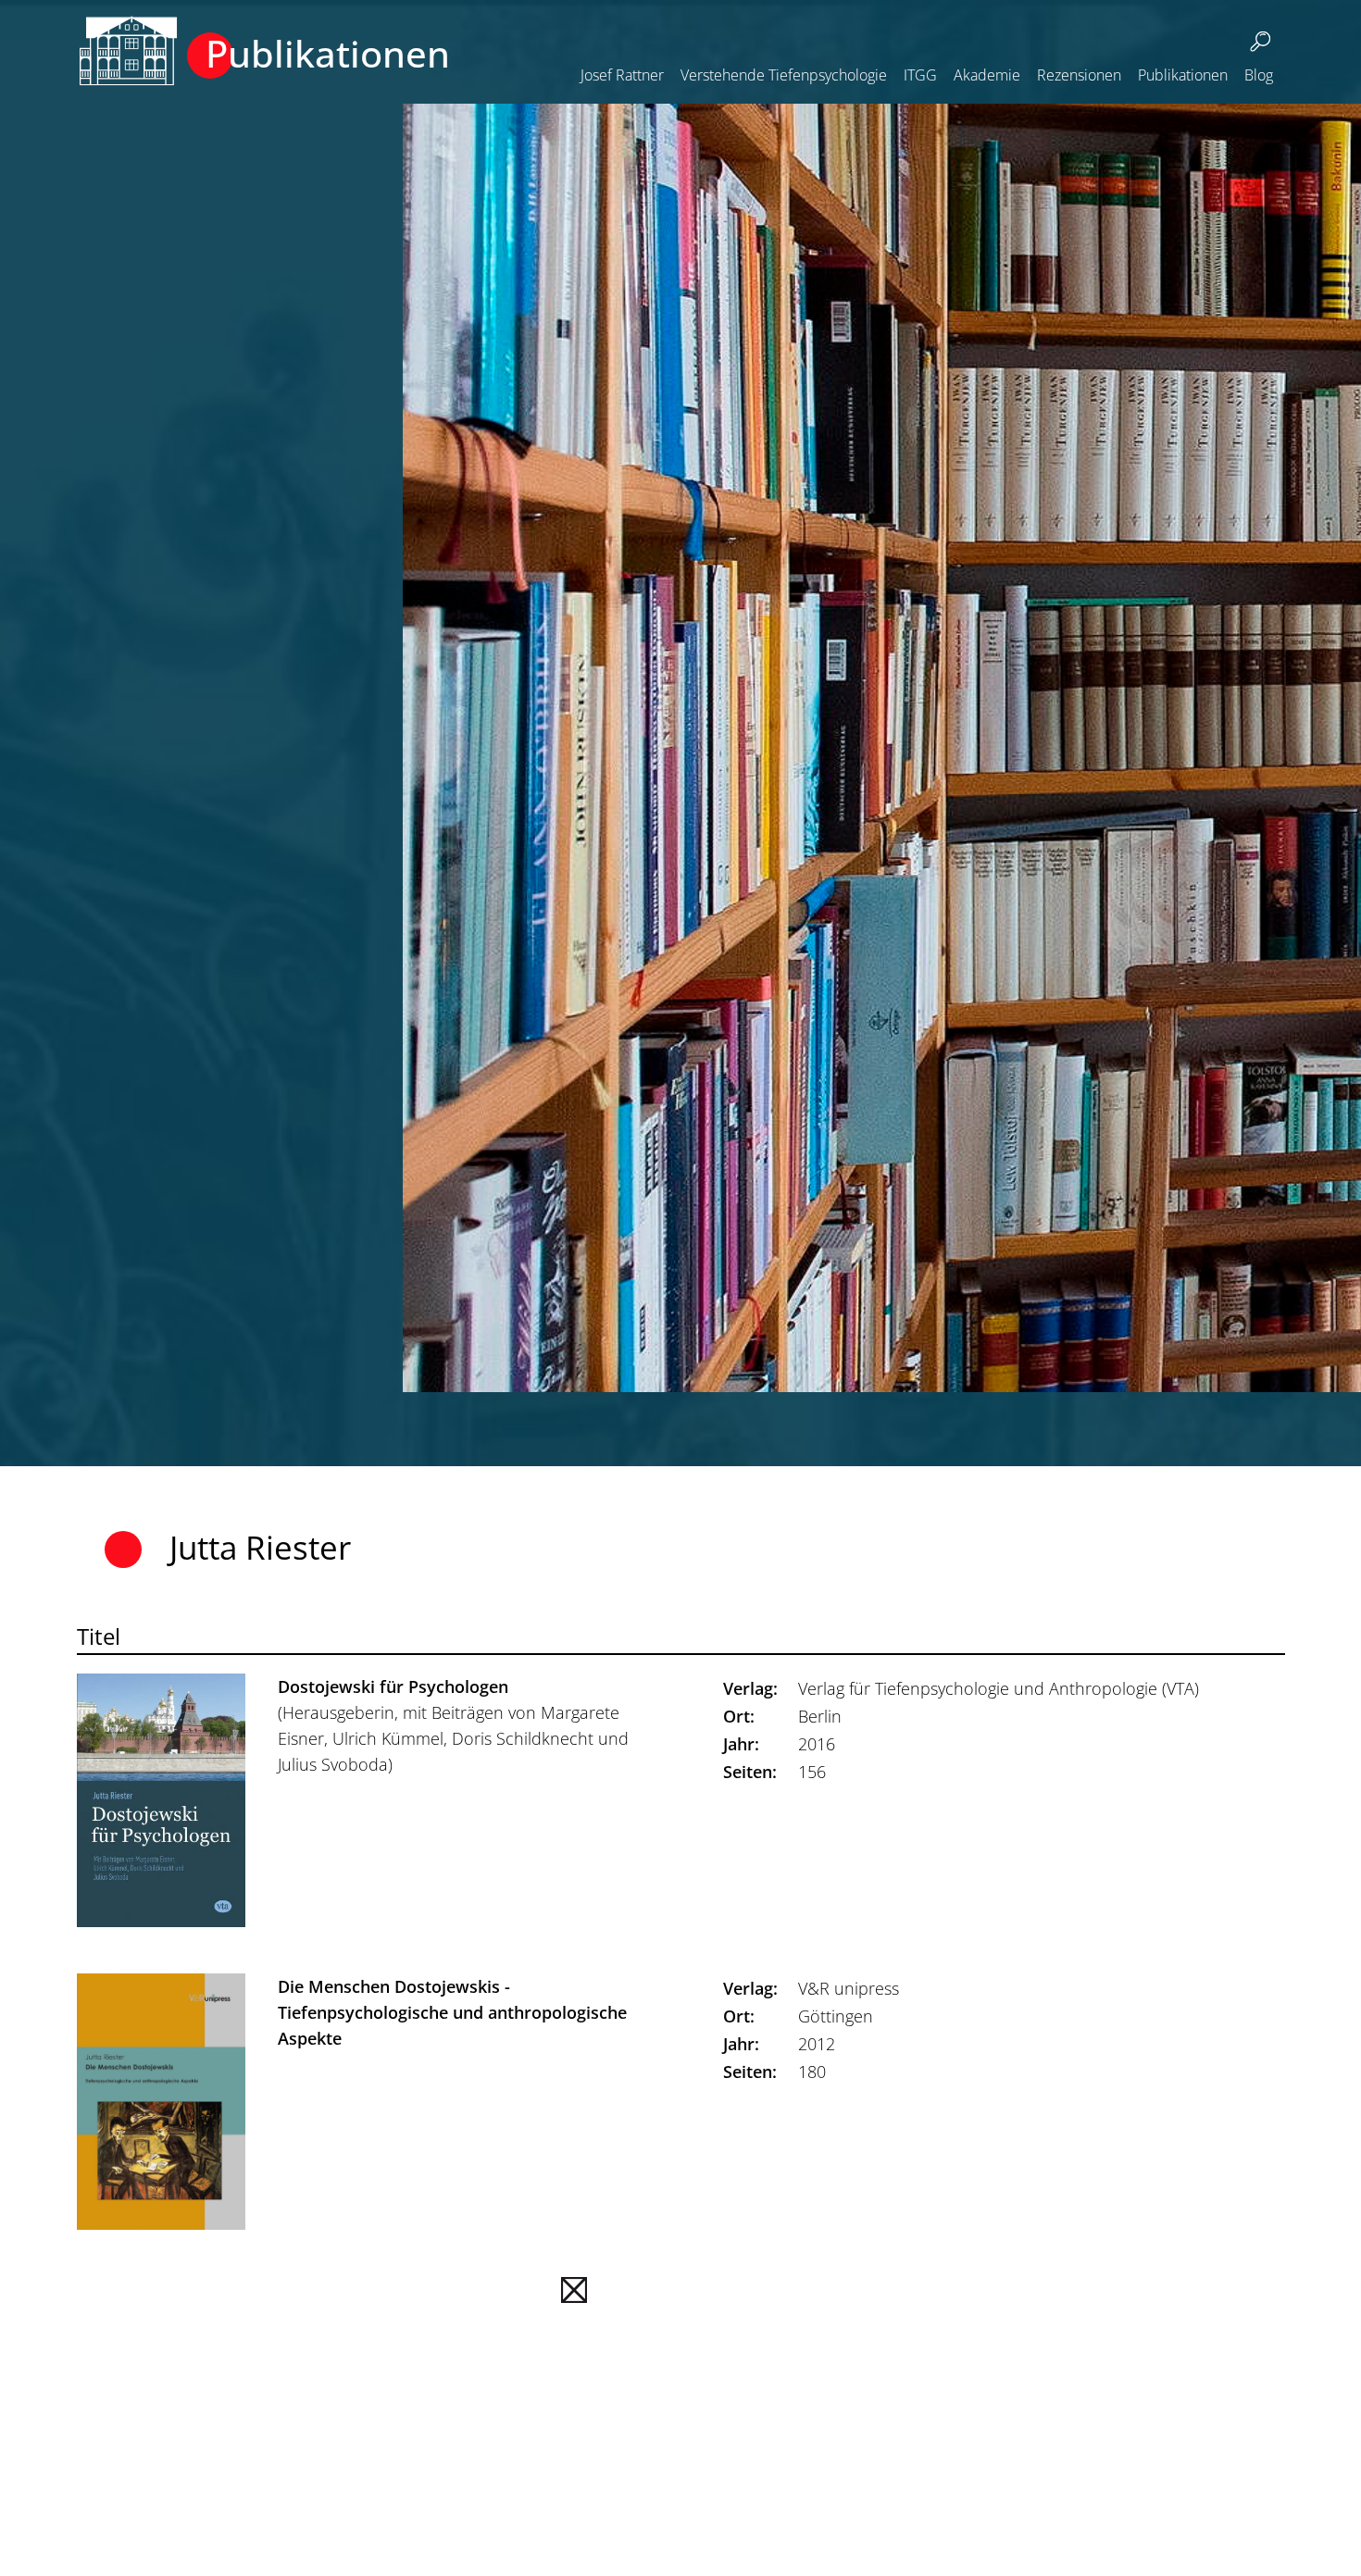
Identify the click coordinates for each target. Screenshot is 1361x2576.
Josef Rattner (622, 75)
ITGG (920, 75)
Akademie (987, 75)
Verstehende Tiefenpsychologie (784, 75)
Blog (1259, 75)
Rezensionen (1079, 75)
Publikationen (1183, 75)
